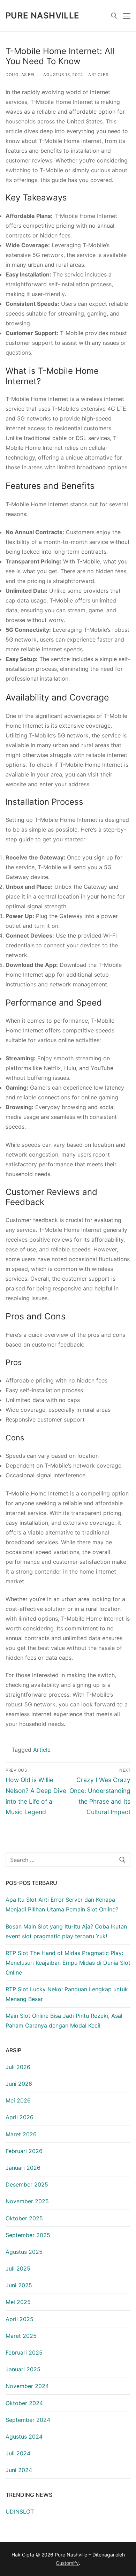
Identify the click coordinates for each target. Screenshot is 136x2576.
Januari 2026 (23, 2168)
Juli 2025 (18, 2268)
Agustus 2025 (24, 2252)
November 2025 (27, 2201)
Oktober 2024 (24, 2403)
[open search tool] (114, 16)
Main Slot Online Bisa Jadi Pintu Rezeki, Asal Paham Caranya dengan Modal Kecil (64, 2021)
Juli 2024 (18, 2453)
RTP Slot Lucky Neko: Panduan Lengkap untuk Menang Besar (67, 1994)
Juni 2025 (19, 2285)
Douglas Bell (22, 75)
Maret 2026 (21, 2134)
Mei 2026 (18, 2100)
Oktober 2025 (24, 2218)
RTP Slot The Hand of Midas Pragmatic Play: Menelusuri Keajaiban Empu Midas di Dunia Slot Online (68, 1963)
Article (42, 1750)
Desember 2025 (27, 2184)
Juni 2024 (19, 2470)
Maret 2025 (21, 2336)
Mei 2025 (18, 2302)
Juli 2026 (18, 2067)
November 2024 (27, 2386)
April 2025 (20, 2319)
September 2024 (28, 2420)
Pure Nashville (43, 16)
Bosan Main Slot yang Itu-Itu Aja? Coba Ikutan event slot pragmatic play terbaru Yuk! (66, 1931)
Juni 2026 (19, 2084)
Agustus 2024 (24, 2437)
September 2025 (28, 2235)
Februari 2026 (24, 2151)
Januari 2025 (23, 2369)
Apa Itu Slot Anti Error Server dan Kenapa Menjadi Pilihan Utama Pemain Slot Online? (62, 1904)
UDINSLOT (20, 2511)
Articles (98, 75)
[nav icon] (127, 16)
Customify (67, 2563)
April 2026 (20, 2117)
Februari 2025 (24, 2353)
